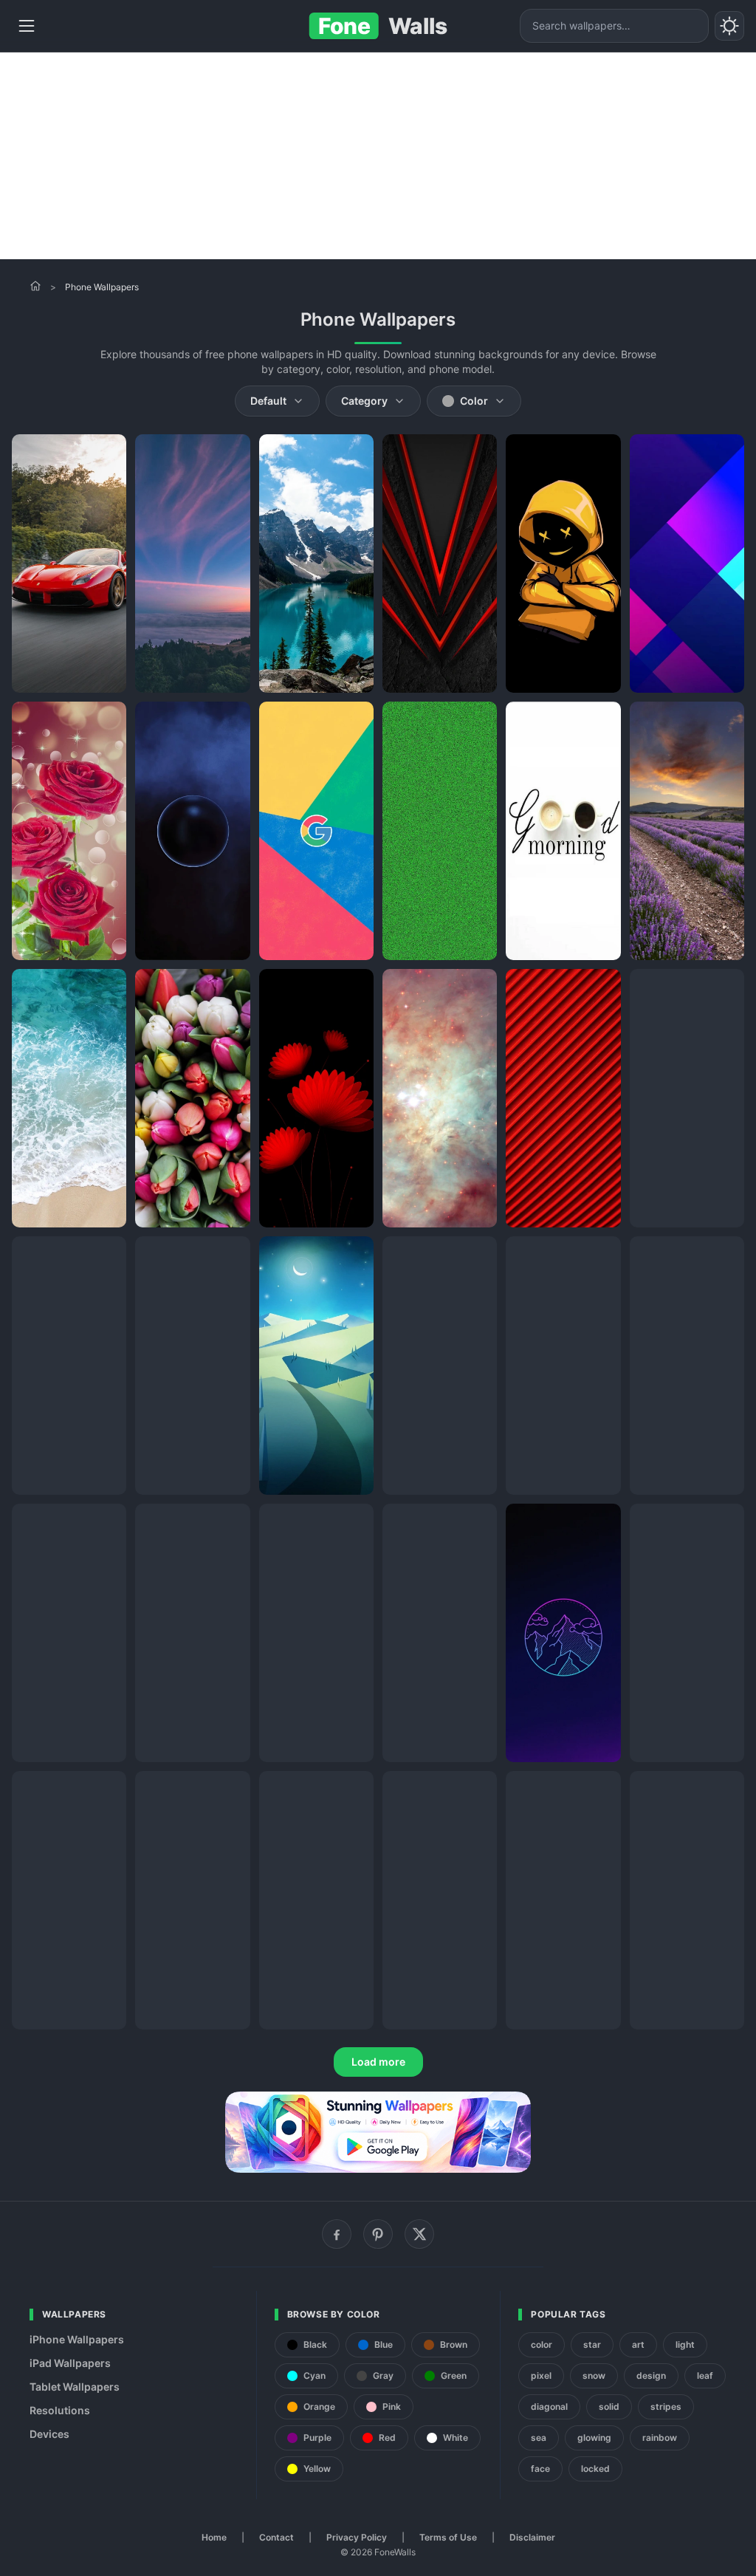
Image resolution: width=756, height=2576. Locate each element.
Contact (276, 2537)
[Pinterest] (378, 2234)
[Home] (35, 286)
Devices (49, 2434)
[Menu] (27, 26)
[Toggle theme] (729, 26)
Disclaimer (532, 2537)
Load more (378, 2062)
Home (214, 2537)
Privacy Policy (357, 2537)
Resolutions (60, 2410)
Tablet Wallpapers (75, 2387)
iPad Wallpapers (70, 2363)
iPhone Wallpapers (77, 2339)
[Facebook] (337, 2234)
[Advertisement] (378, 156)
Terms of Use (448, 2537)
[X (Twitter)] (419, 2234)
